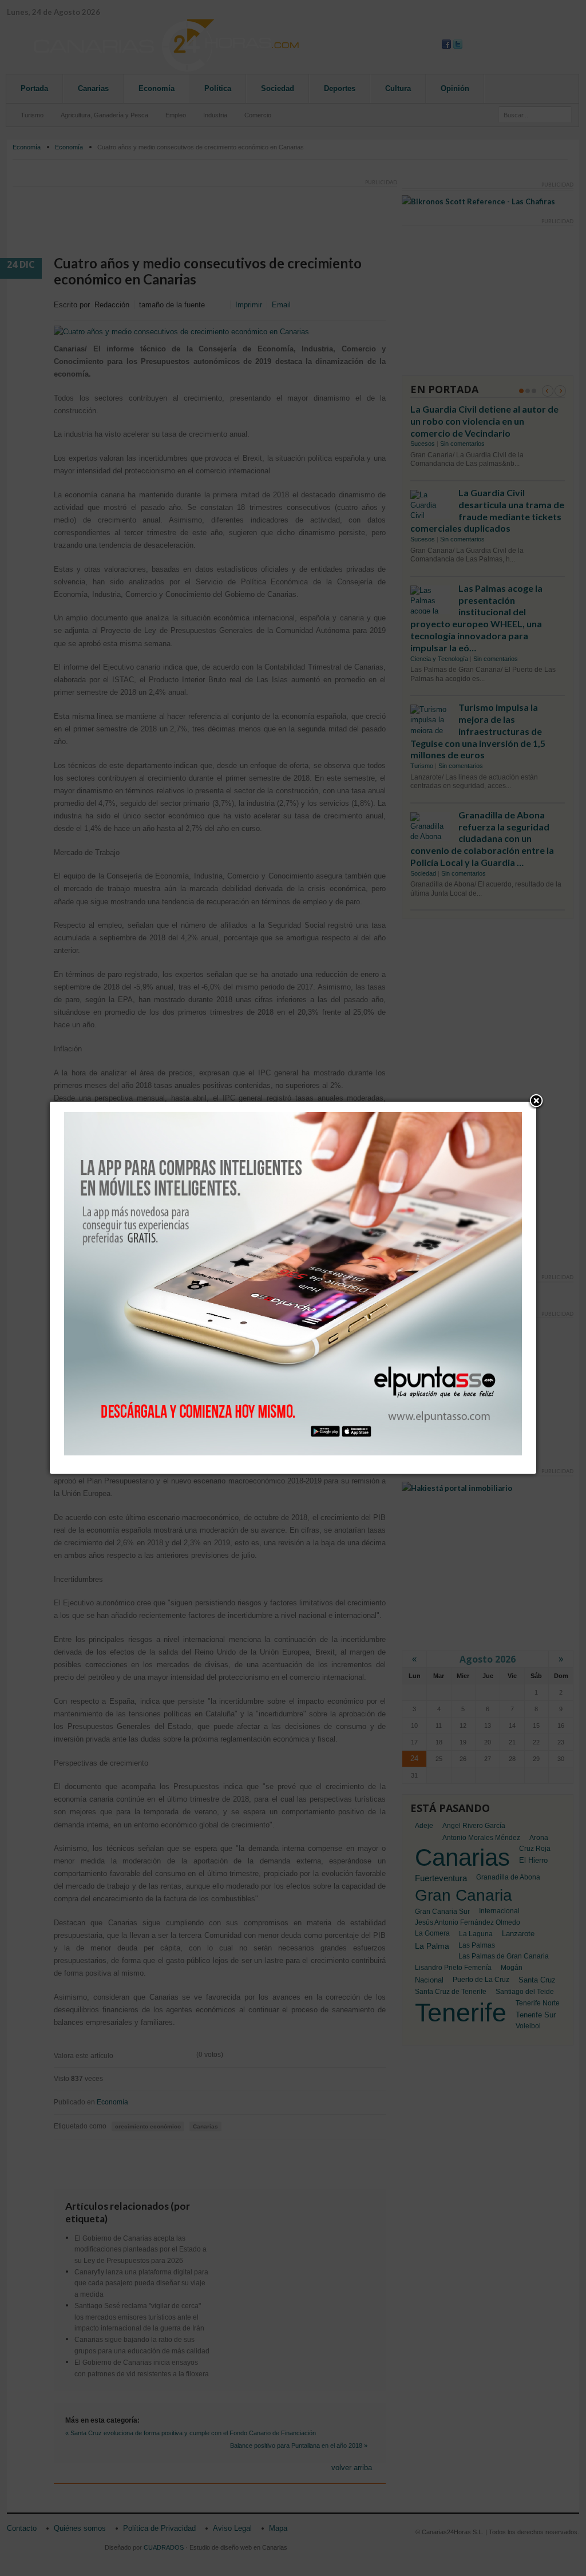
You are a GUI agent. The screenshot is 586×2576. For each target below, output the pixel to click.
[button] (536, 1102)
